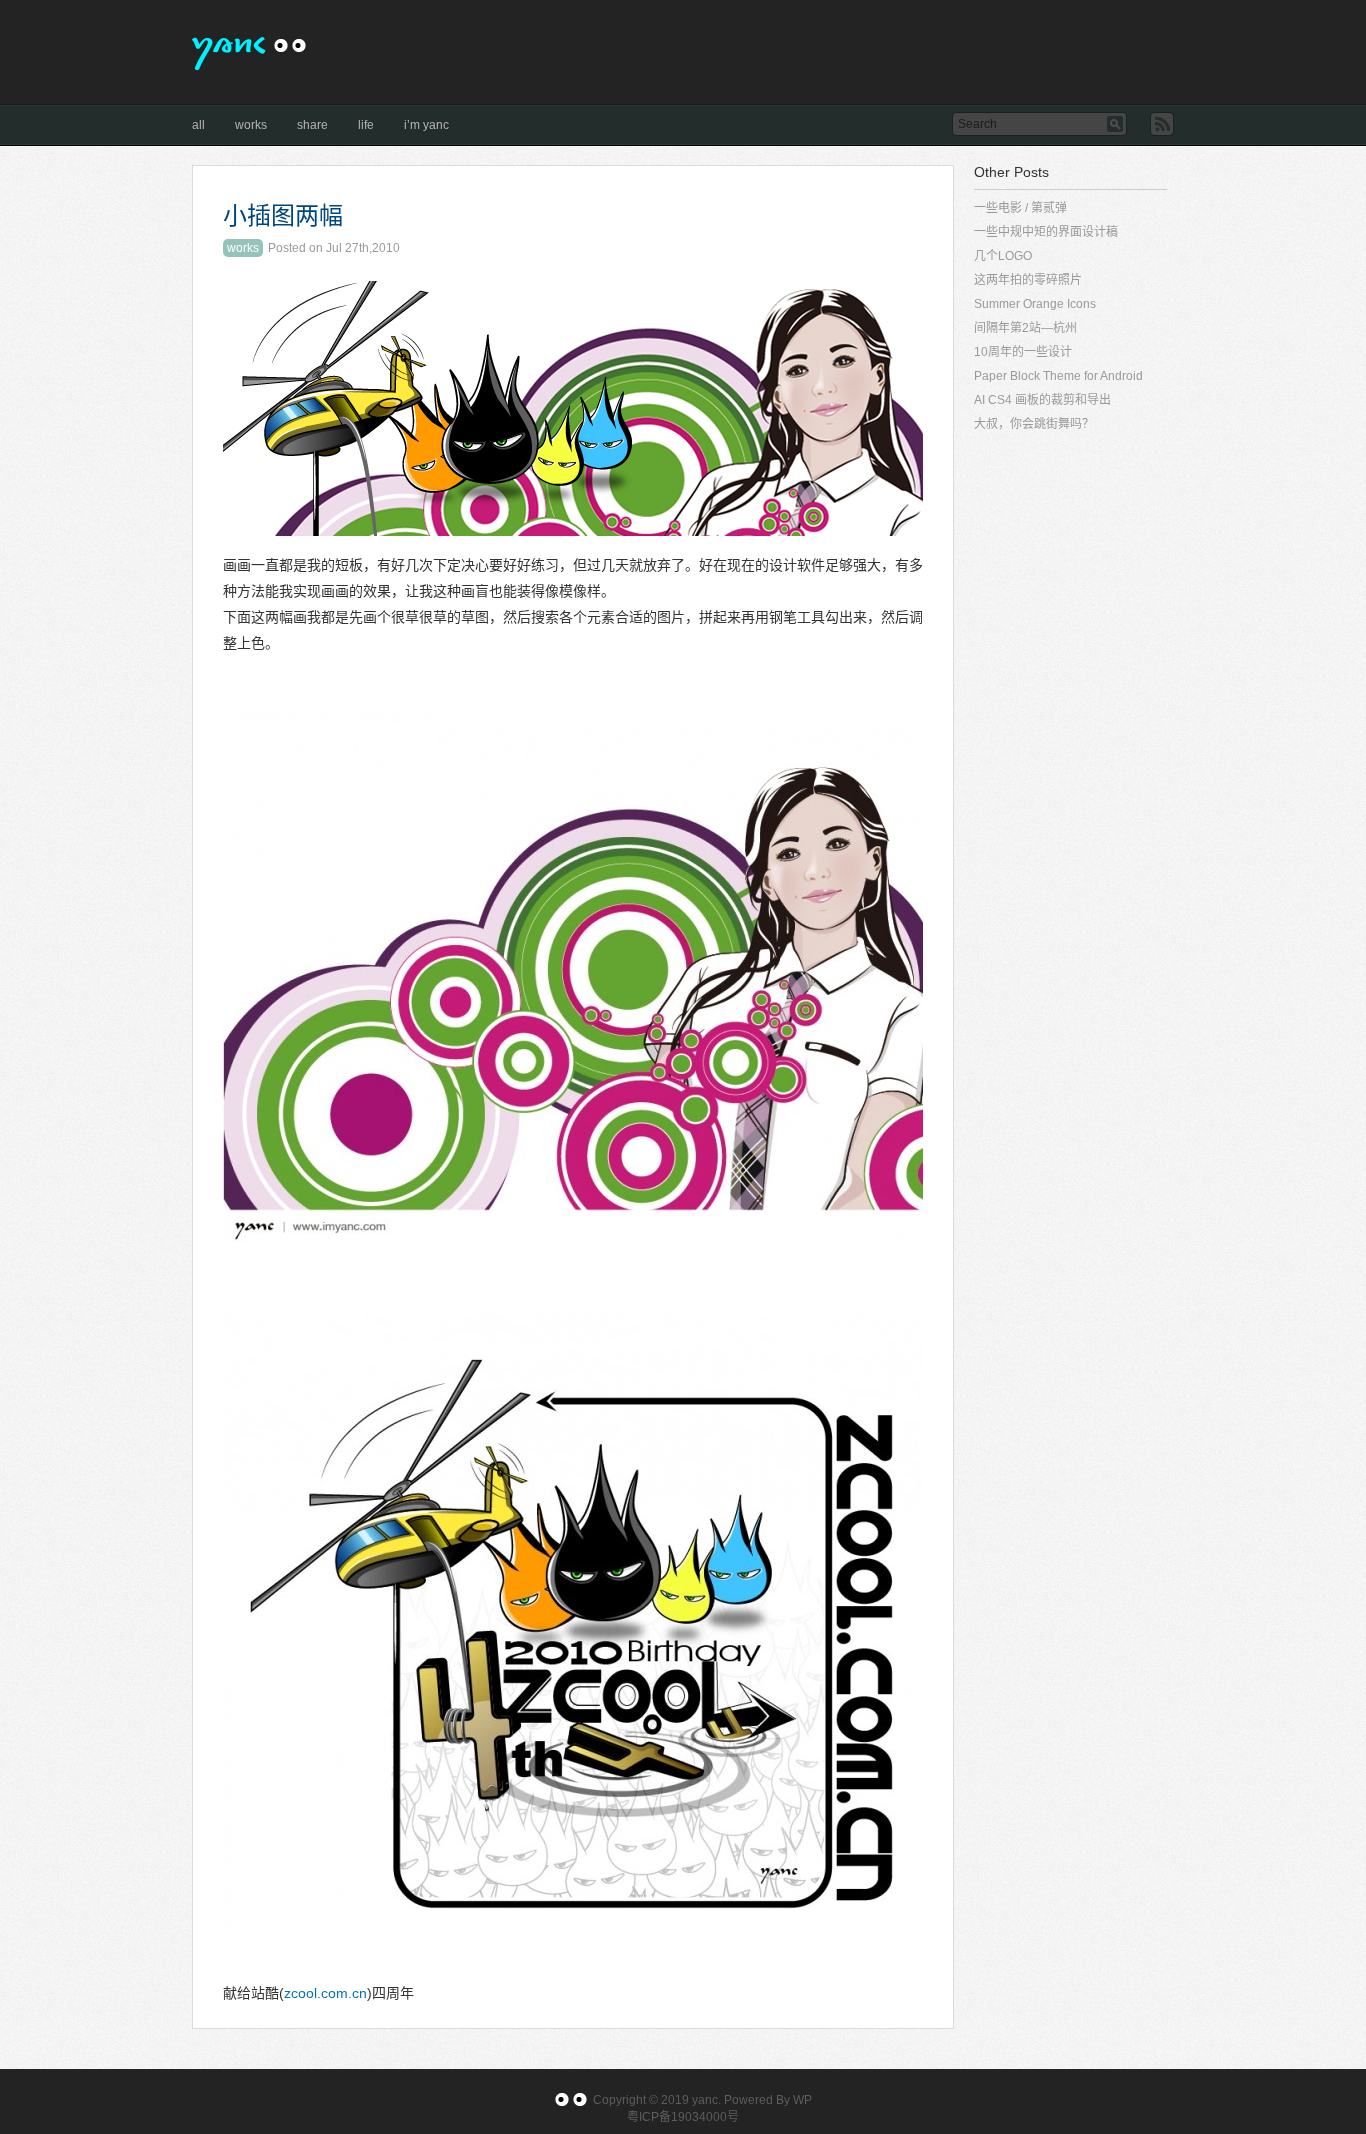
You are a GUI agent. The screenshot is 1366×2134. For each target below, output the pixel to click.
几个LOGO (1003, 256)
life (366, 125)
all (198, 125)
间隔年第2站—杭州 (1025, 328)
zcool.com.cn (325, 1993)
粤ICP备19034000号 (683, 2117)
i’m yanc (426, 125)
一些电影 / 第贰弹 (1020, 208)
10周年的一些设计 (1023, 352)
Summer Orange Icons (1035, 304)
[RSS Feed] (1162, 124)
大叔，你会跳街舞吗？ (1034, 424)
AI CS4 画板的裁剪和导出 (1042, 400)
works (251, 125)
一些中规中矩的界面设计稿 (1046, 232)
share (312, 125)
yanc (705, 2100)
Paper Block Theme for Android (1058, 376)
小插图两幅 (283, 216)
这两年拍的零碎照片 (1028, 280)
